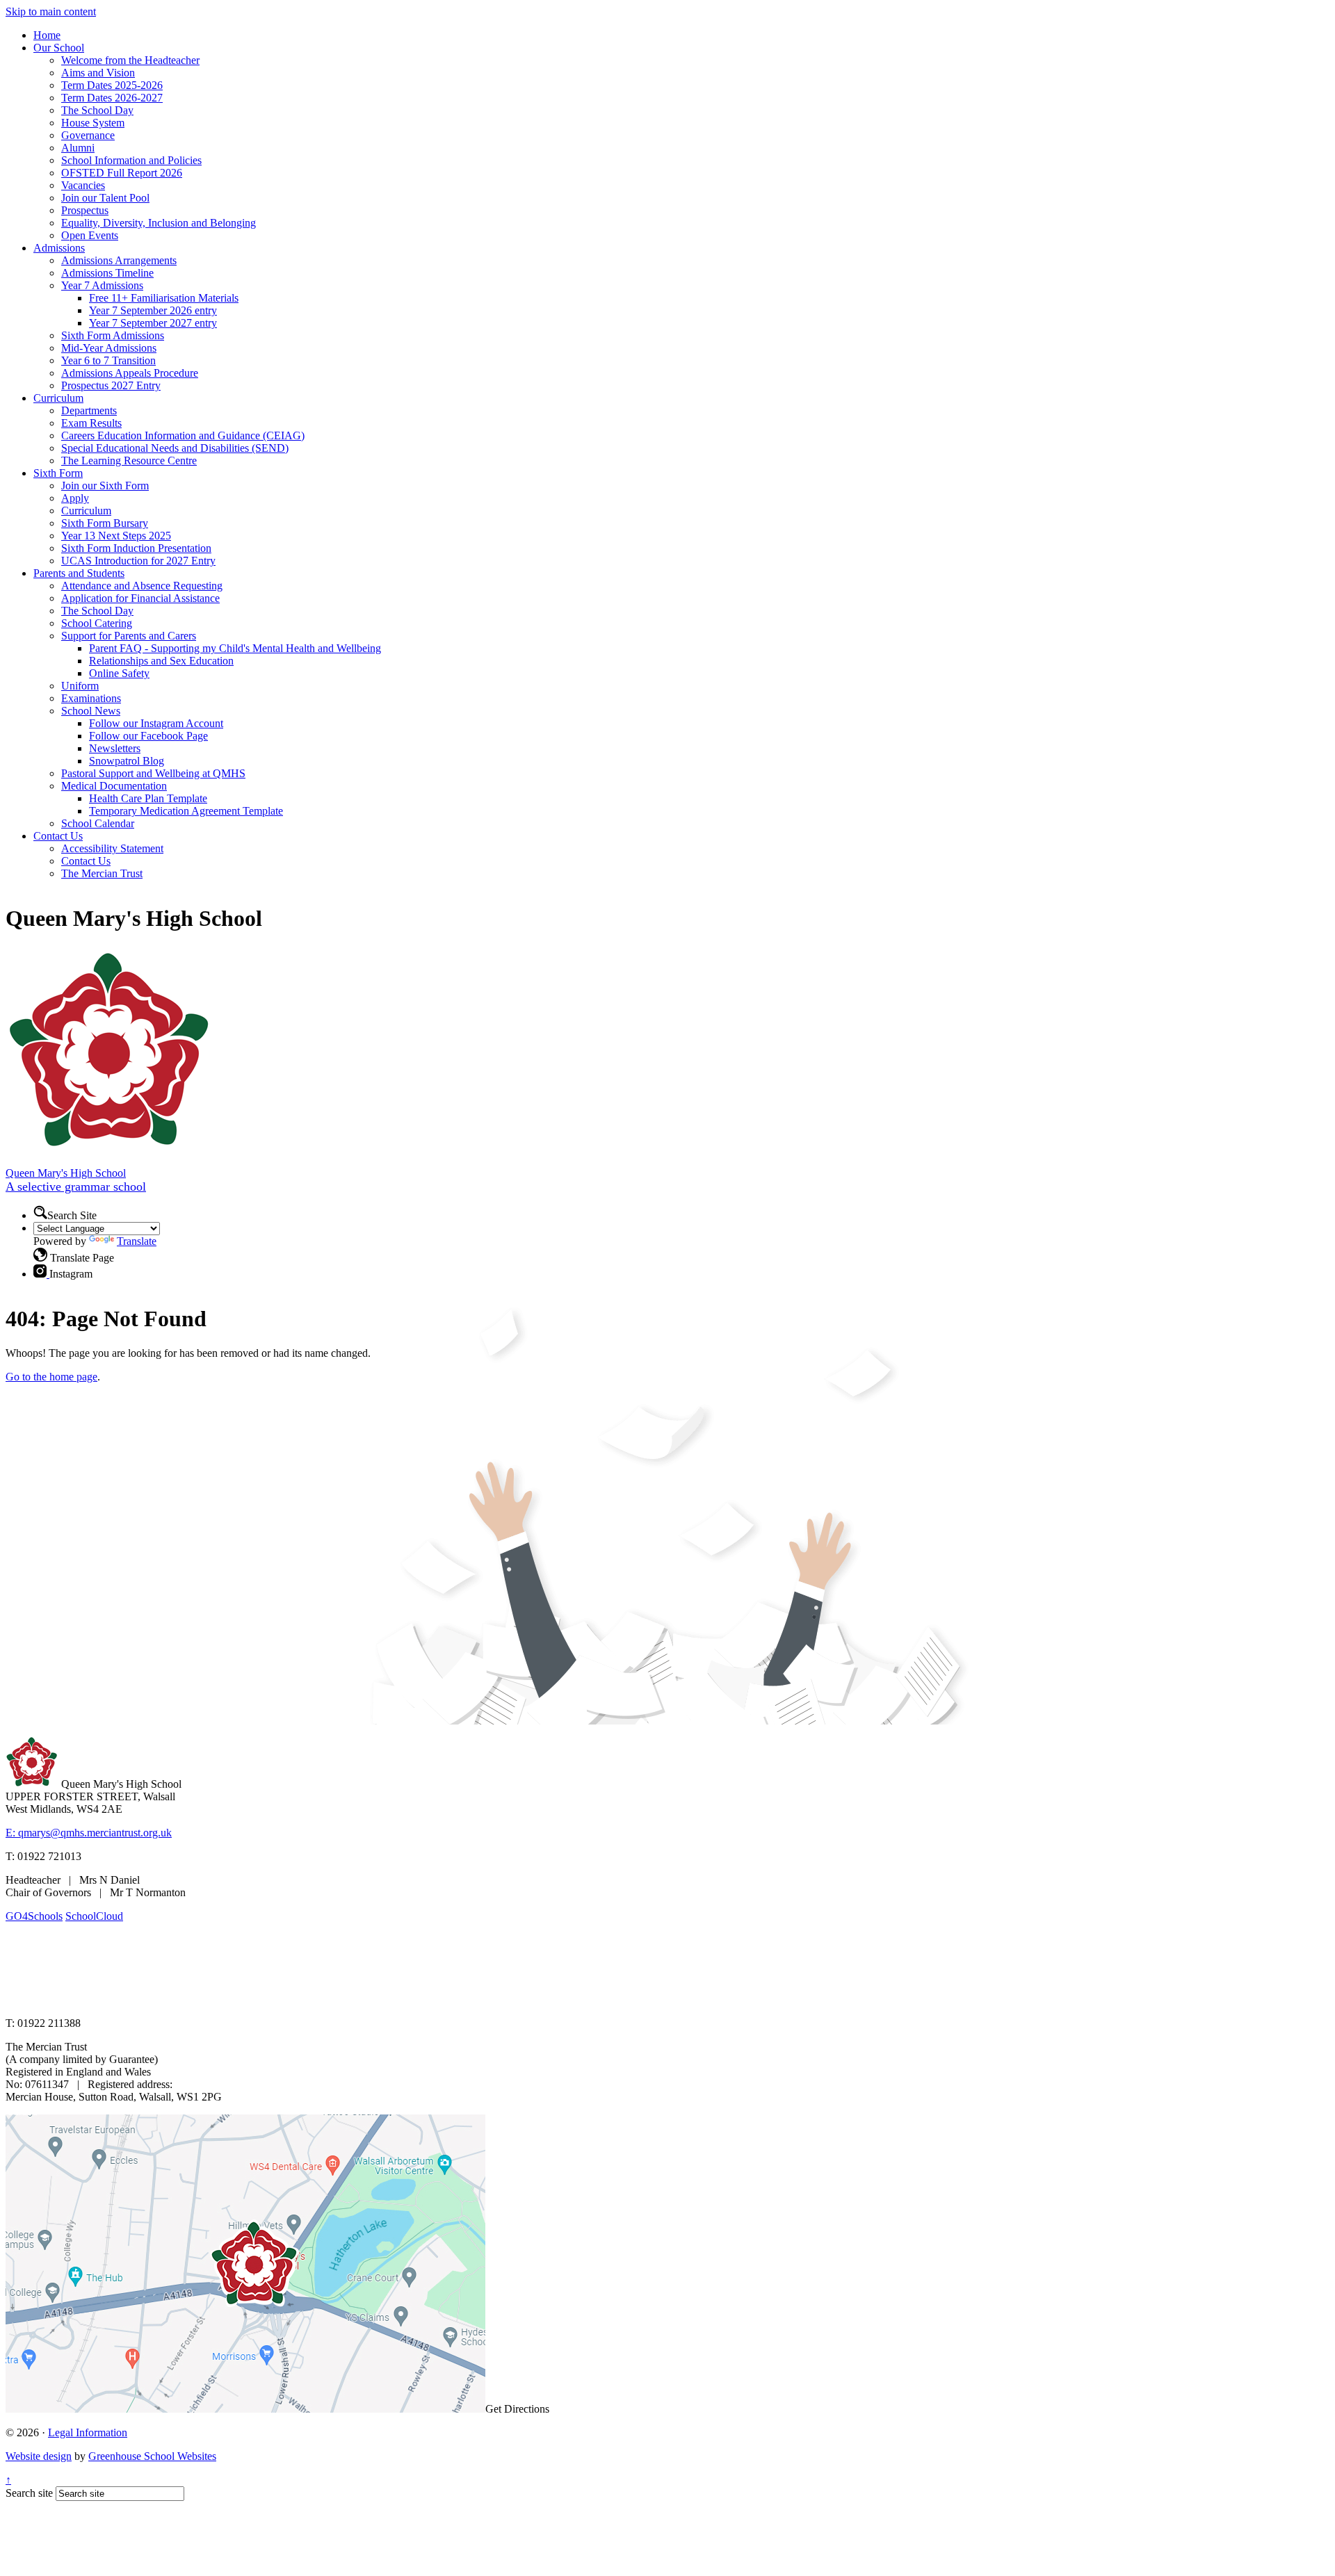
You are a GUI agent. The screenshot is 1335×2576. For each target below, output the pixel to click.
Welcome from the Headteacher (130, 60)
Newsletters (115, 748)
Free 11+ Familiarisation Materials (164, 298)
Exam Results (91, 423)
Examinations (91, 698)
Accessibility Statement (112, 848)
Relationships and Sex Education (161, 661)
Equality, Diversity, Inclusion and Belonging (159, 223)
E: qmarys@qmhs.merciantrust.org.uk (89, 1833)
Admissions (59, 248)
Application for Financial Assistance (140, 598)
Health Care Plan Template (148, 798)
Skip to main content (51, 11)
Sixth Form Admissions (113, 335)
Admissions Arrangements (119, 260)
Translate (137, 1241)
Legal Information (88, 2432)
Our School (59, 48)
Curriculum (58, 398)
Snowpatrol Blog (127, 761)
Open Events (90, 235)
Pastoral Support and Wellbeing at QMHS (153, 773)
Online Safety (119, 673)
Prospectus (85, 210)
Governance (88, 135)
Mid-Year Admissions (109, 348)
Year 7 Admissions (102, 285)
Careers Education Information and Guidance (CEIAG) (183, 435)
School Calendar (98, 823)
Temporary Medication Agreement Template (186, 811)
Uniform (80, 686)
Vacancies (83, 185)
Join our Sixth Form (105, 486)
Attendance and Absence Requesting (142, 586)
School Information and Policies (131, 160)
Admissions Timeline (107, 273)
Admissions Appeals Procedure (130, 373)
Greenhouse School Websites (152, 2456)
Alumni (78, 148)
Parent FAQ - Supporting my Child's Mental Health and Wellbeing (235, 648)
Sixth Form (58, 473)
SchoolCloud (94, 1916)
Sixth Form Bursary (105, 523)
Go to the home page (51, 1377)
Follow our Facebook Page (148, 736)
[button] (40, 1212)
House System (93, 123)
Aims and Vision (98, 73)
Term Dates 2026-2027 (112, 98)
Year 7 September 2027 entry (153, 323)
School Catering (97, 623)
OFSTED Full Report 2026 (122, 173)
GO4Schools (34, 1916)
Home (47, 35)
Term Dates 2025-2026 (112, 85)
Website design (39, 2456)
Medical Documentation (114, 786)
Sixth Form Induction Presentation (136, 548)
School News (91, 711)
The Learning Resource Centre (129, 460)
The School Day (97, 110)
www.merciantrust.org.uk (251, 1999)
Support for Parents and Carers (129, 636)
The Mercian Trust (102, 873)
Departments (89, 410)
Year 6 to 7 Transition (108, 360)
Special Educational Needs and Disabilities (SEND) (175, 448)
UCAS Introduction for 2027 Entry (138, 561)
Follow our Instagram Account (156, 723)
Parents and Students (79, 573)
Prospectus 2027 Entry (111, 385)
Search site (29, 2493)
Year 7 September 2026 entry (153, 310)
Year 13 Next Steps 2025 (116, 536)
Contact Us (58, 836)
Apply (75, 498)
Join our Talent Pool (105, 198)
